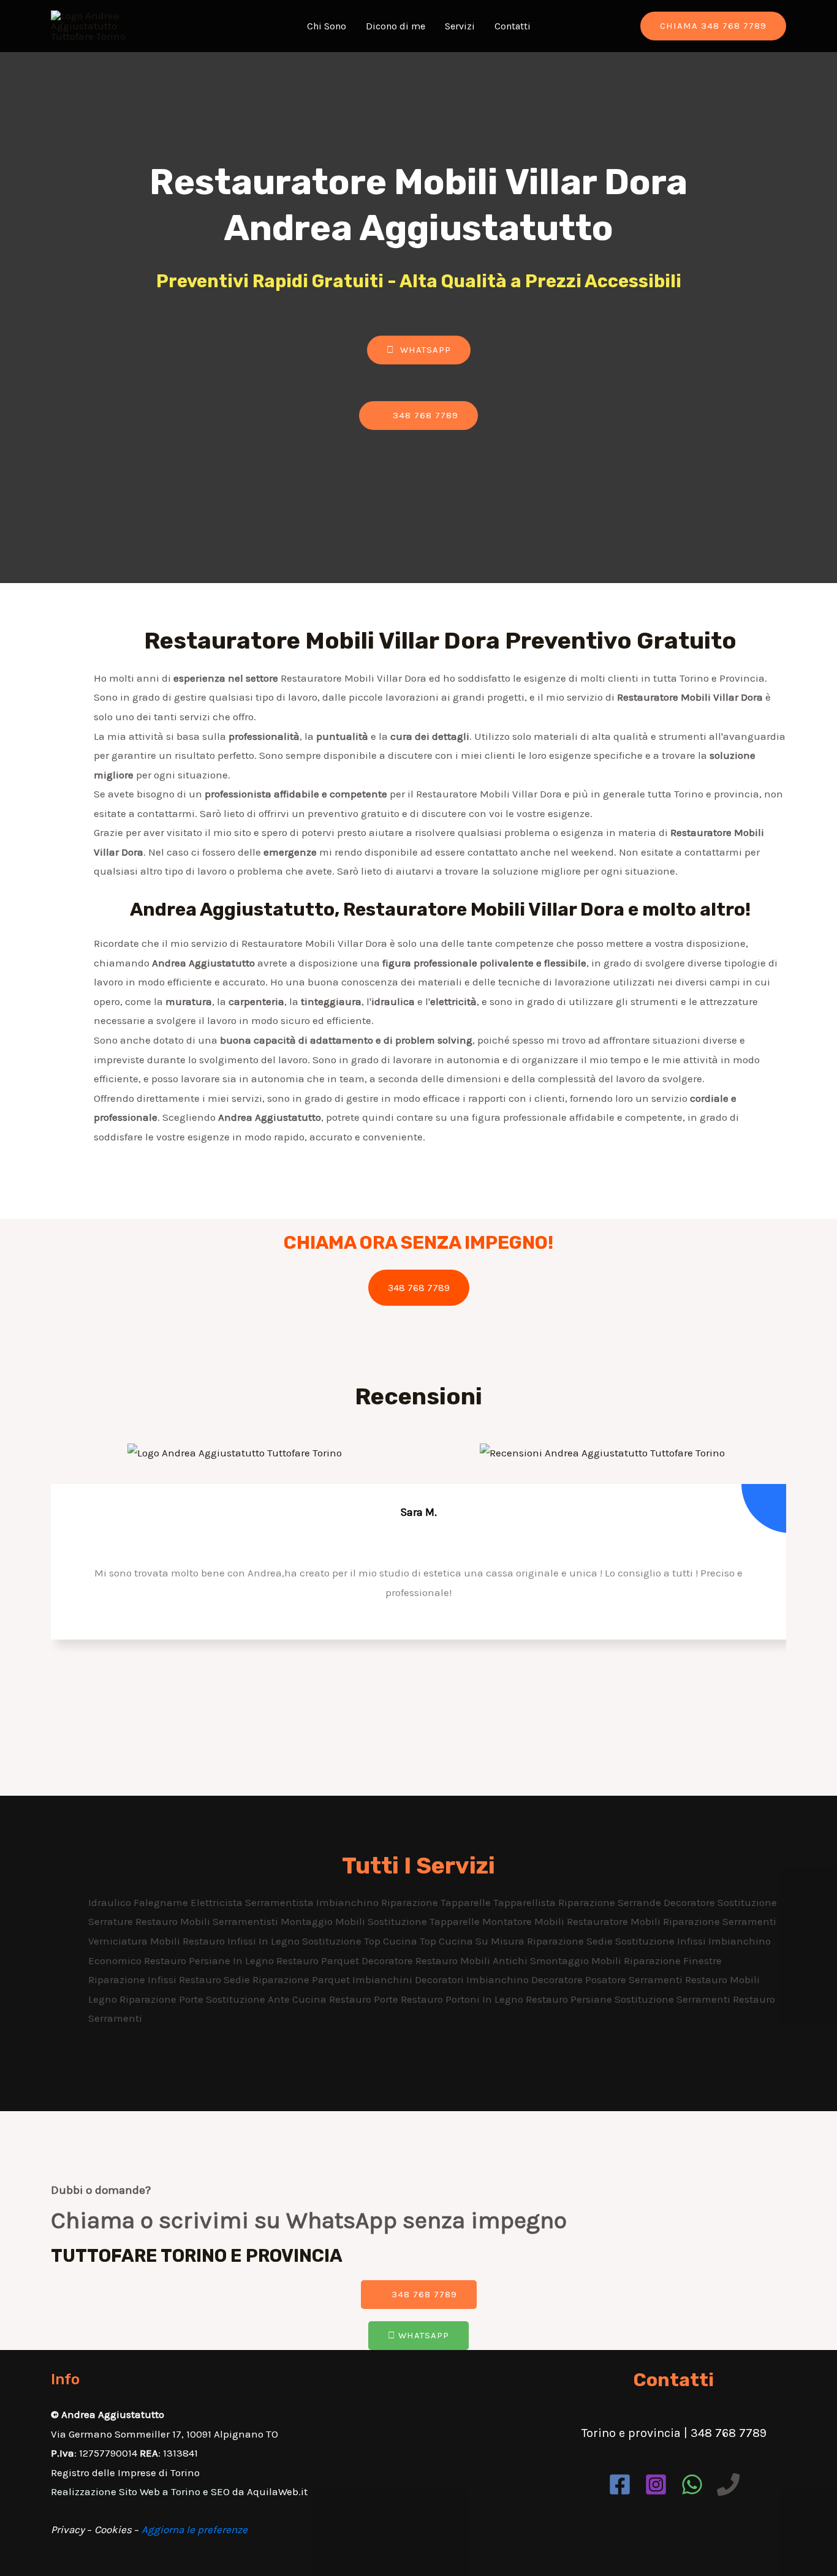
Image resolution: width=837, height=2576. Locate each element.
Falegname (162, 1902)
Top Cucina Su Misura (473, 1941)
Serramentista (281, 1902)
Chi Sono (327, 26)
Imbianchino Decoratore (526, 1979)
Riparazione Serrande (611, 1902)
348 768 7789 (419, 1288)
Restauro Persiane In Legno (210, 1960)
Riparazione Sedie (571, 1941)
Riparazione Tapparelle (437, 1902)
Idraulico (111, 1902)
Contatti (513, 26)
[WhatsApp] (692, 2484)
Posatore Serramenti (635, 1979)
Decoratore (691, 1902)
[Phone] (728, 2484)
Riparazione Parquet (302, 1979)
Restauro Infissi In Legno (242, 1941)
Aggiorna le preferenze (195, 2529)
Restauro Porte (365, 1999)
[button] (419, 350)
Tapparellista (526, 1902)
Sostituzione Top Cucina (361, 1941)
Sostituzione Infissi (662, 1941)
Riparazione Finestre (673, 1960)
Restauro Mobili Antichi (473, 1960)
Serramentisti (247, 1921)
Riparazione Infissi (134, 1979)
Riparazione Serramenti (720, 1921)
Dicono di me (396, 26)
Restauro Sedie (216, 1979)
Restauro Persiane (570, 1999)
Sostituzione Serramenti (674, 1999)
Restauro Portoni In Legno (463, 1999)
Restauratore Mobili (615, 1921)
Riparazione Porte (163, 1999)
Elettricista (218, 1902)
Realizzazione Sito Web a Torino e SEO (140, 2491)
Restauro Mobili (174, 1921)
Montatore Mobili (525, 1921)
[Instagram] (656, 2484)
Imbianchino (349, 1902)
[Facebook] (620, 2484)
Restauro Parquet (319, 1960)
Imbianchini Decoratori (409, 1979)
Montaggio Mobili (324, 1921)
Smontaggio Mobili (577, 1960)
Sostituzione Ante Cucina (267, 1999)
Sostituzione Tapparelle (425, 1921)
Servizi (460, 26)
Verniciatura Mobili (135, 1941)
